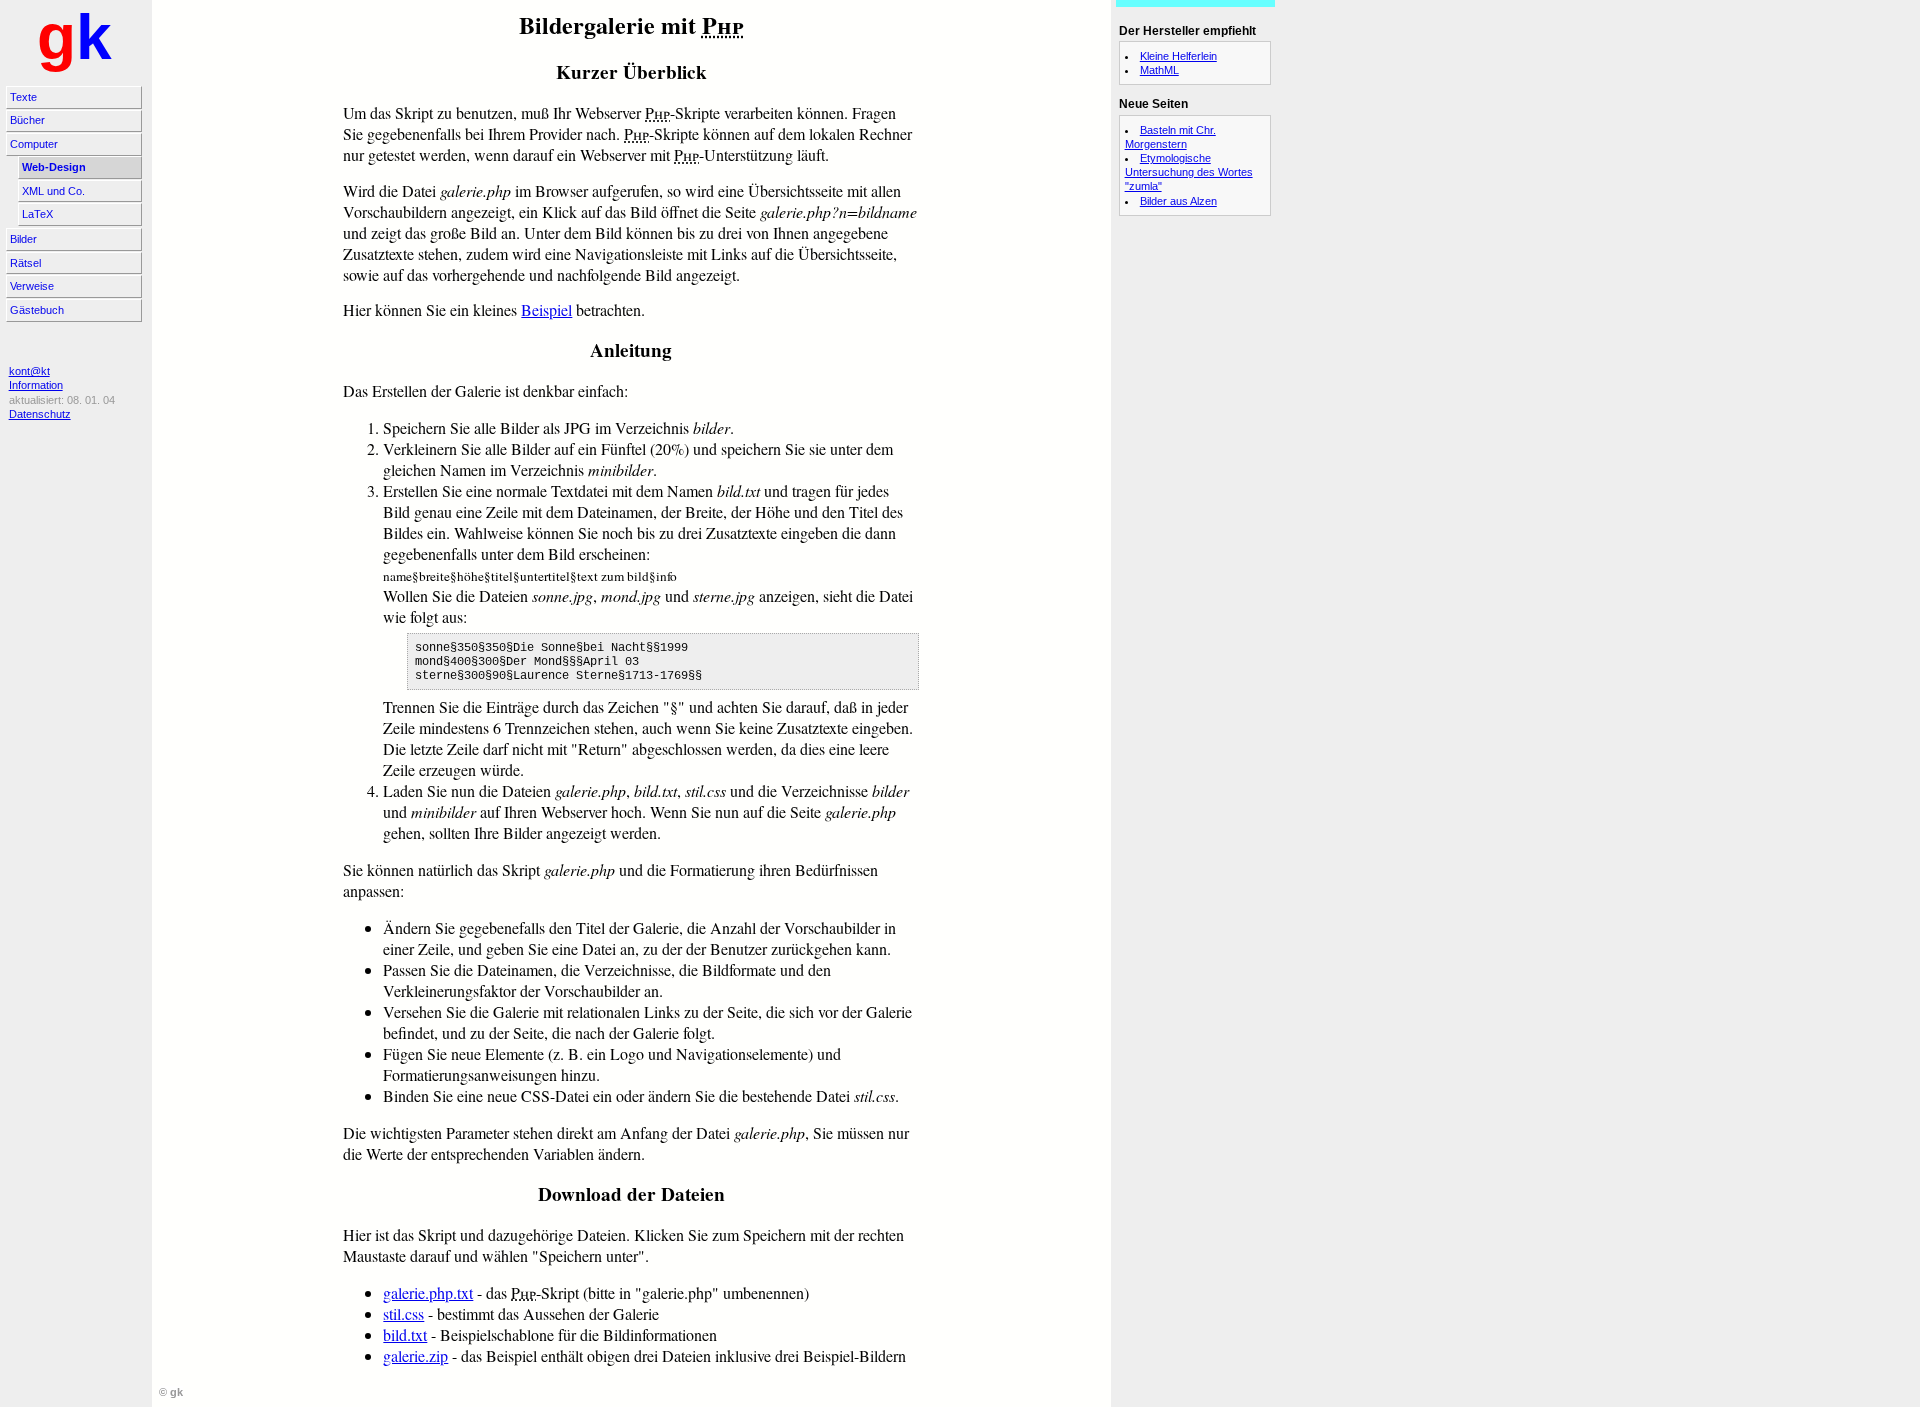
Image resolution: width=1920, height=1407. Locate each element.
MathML (1159, 70)
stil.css (403, 1313)
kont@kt (29, 371)
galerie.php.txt (428, 1292)
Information (36, 385)
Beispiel (546, 309)
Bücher (27, 120)
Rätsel (25, 263)
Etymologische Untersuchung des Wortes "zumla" (1189, 172)
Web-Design (54, 167)
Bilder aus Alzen (1178, 201)
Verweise (32, 286)
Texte (23, 97)
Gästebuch (37, 310)
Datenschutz (40, 414)
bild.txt (405, 1334)
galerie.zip (415, 1355)
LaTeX (37, 214)
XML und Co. (53, 191)
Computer (34, 144)
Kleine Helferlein (1178, 56)
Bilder (23, 239)
